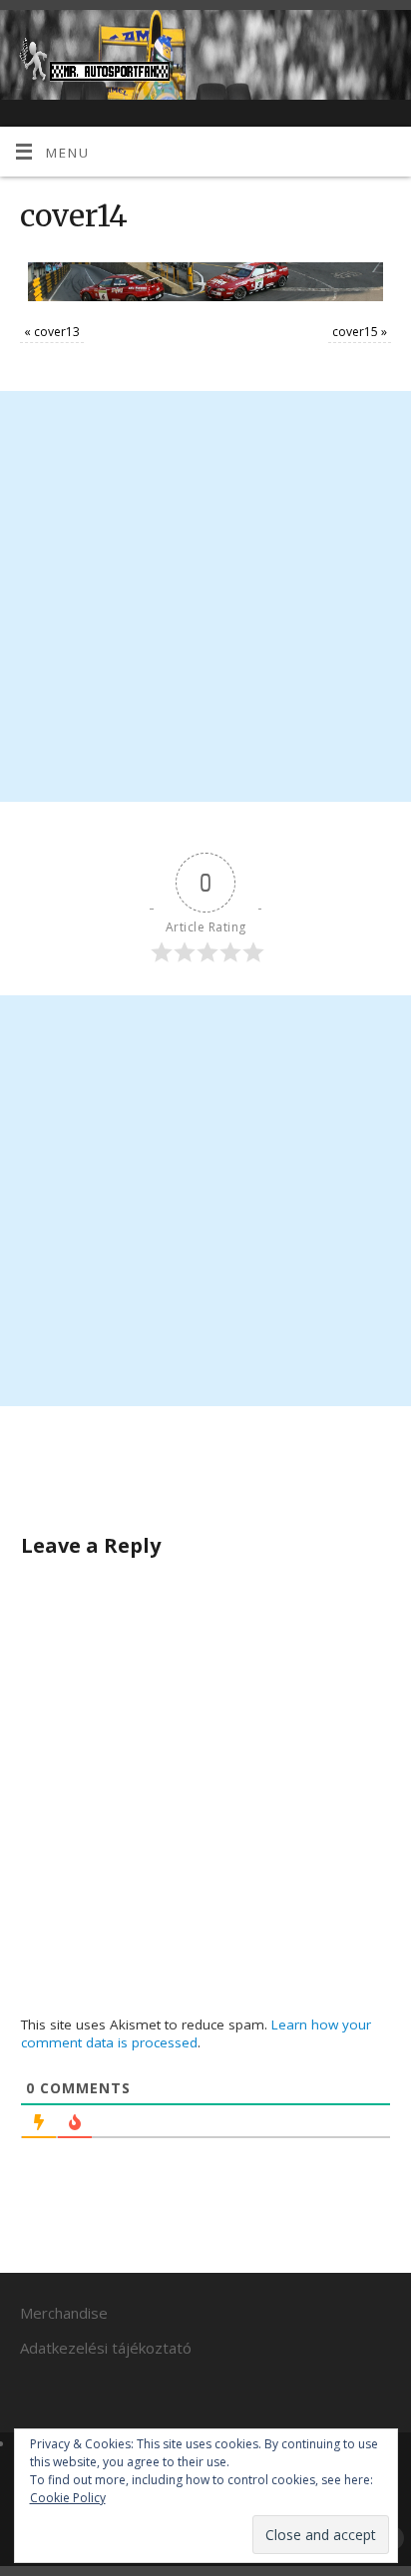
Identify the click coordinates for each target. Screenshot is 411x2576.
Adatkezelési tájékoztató (106, 2348)
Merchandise (64, 2313)
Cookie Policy (68, 2498)
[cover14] (205, 282)
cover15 (355, 332)
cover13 (57, 332)
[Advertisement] (205, 596)
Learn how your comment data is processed (196, 2033)
